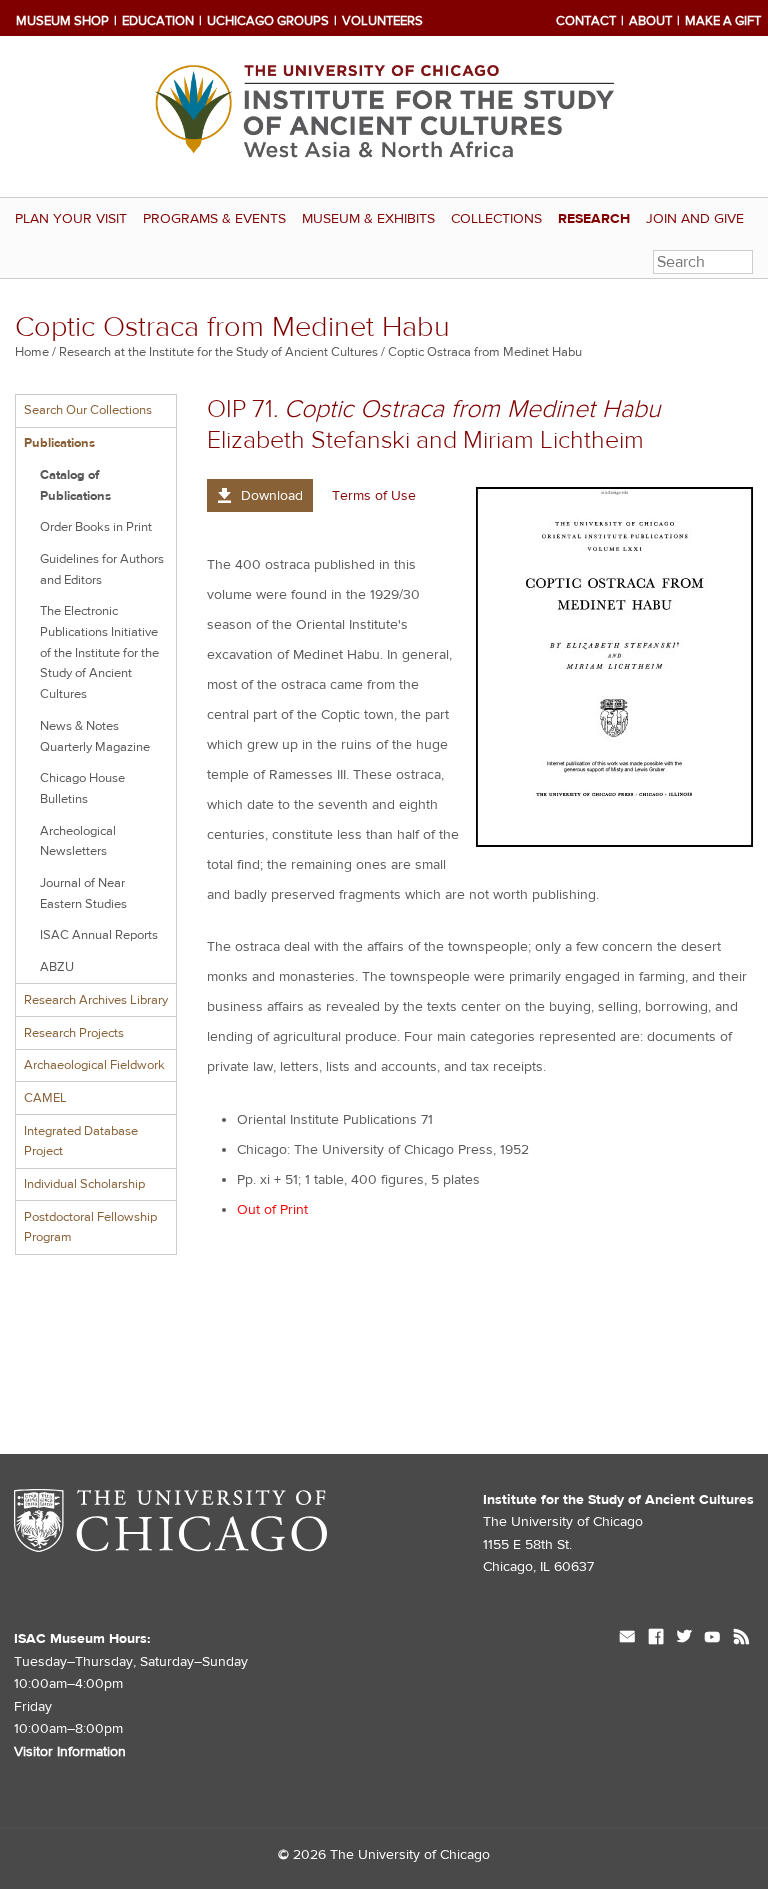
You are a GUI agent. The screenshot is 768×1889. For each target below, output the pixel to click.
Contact (586, 21)
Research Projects (74, 1033)
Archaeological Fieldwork (94, 1065)
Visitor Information (70, 1752)
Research (594, 219)
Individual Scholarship (84, 1184)
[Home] (384, 116)
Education (158, 21)
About (650, 21)
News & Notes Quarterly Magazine (95, 736)
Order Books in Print (96, 527)
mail (627, 1639)
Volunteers (382, 21)
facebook (656, 1639)
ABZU (57, 967)
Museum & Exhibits (368, 219)
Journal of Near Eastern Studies (83, 893)
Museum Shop (62, 21)
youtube (712, 1639)
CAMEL (45, 1098)
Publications (59, 443)
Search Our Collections (88, 410)
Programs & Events (214, 219)
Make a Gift (723, 21)
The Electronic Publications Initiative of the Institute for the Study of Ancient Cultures (99, 652)
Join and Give (695, 219)
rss (741, 1639)
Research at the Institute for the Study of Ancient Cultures (218, 352)
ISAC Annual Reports (99, 935)
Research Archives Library (96, 1000)
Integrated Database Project (81, 1141)
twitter (684, 1639)
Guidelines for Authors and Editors (102, 569)
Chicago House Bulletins (82, 788)
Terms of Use (374, 496)
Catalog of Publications (75, 485)
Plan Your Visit (71, 219)
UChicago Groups (268, 21)
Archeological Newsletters (78, 841)
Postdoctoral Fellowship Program (90, 1227)
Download (272, 496)
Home (32, 352)
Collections (496, 219)
